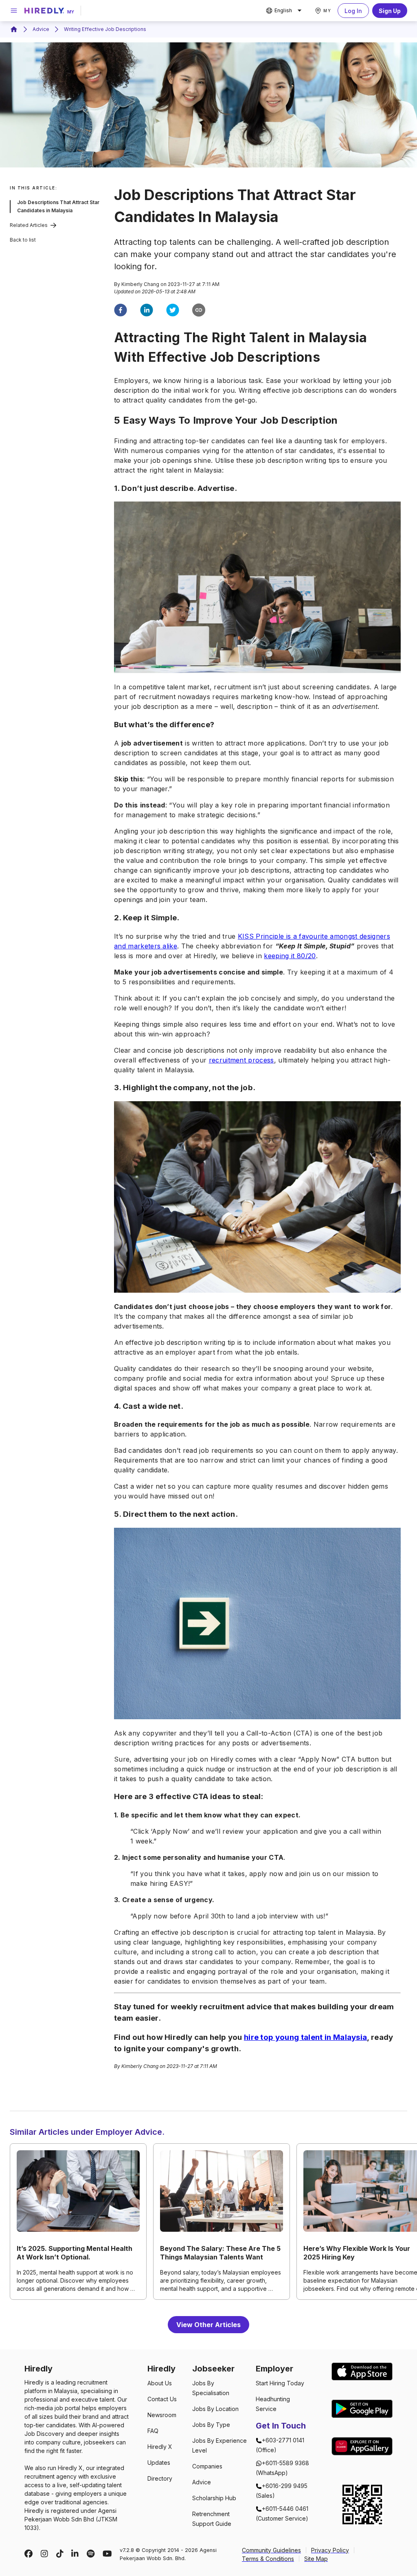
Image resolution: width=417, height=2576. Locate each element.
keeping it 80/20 (290, 956)
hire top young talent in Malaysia (306, 2037)
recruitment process (241, 1060)
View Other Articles (208, 2325)
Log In (353, 11)
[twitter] (173, 311)
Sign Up (390, 11)
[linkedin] (147, 311)
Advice (41, 29)
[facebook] (121, 311)
